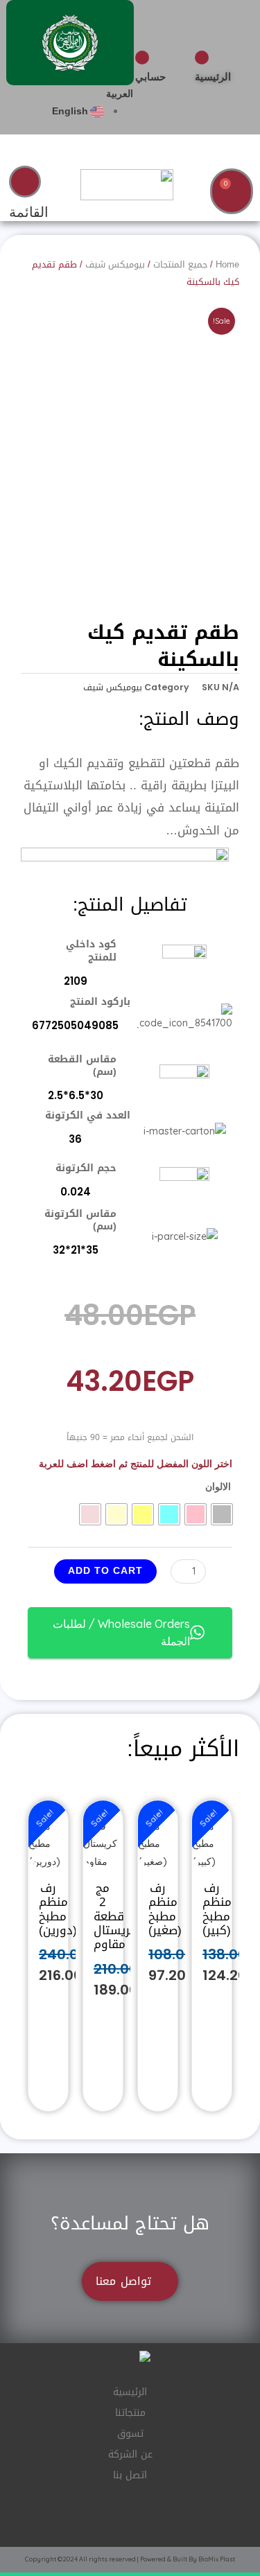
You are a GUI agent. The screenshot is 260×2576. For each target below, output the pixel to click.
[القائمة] (25, 182)
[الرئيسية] (202, 58)
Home (227, 264)
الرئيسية (213, 77)
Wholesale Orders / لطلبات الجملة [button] (121, 1632)
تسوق (130, 2434)
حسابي (150, 77)
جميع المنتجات (180, 264)
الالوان (218, 1487)
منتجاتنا (130, 2413)
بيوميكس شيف (115, 264)
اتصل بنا (130, 2475)
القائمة (29, 212)
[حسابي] (142, 58)
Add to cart (105, 1570)
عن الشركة (130, 2454)
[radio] (222, 1514)
